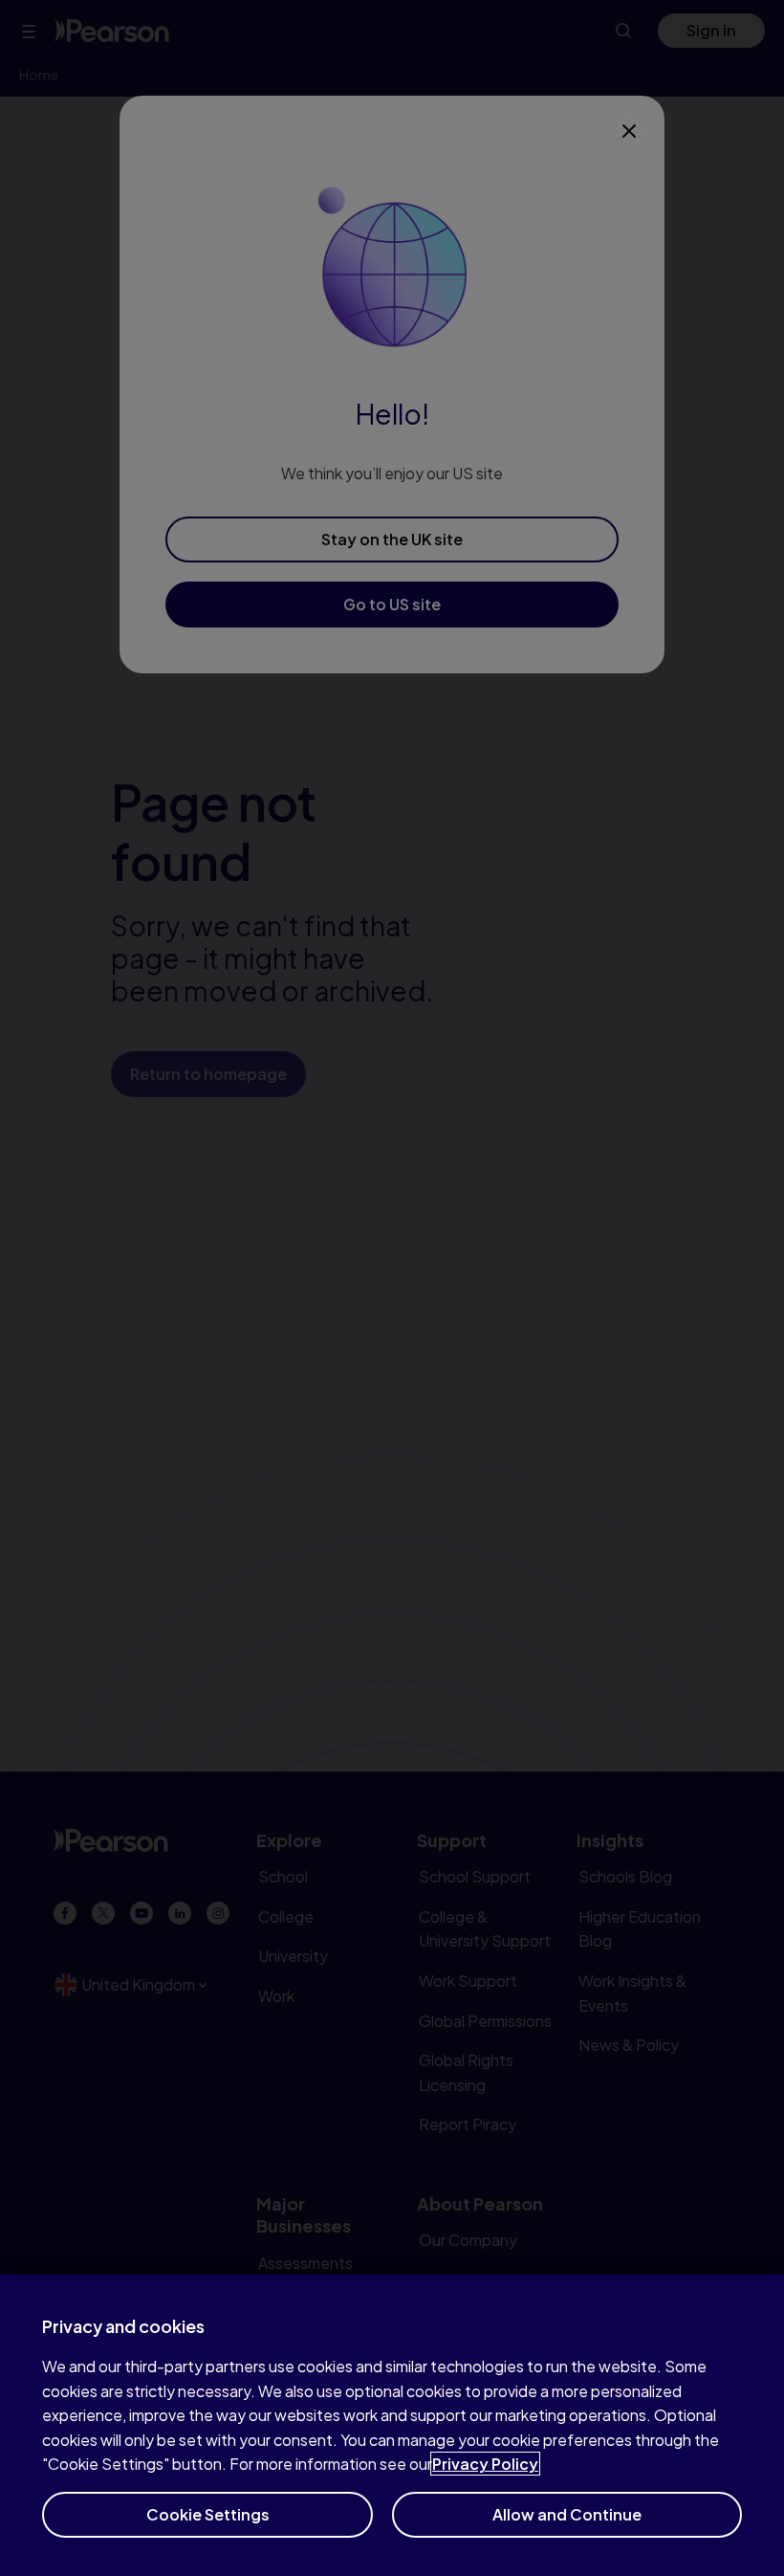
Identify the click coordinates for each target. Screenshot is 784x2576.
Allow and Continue (567, 2514)
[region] (392, 2425)
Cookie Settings (208, 2514)
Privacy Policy (485, 2464)
